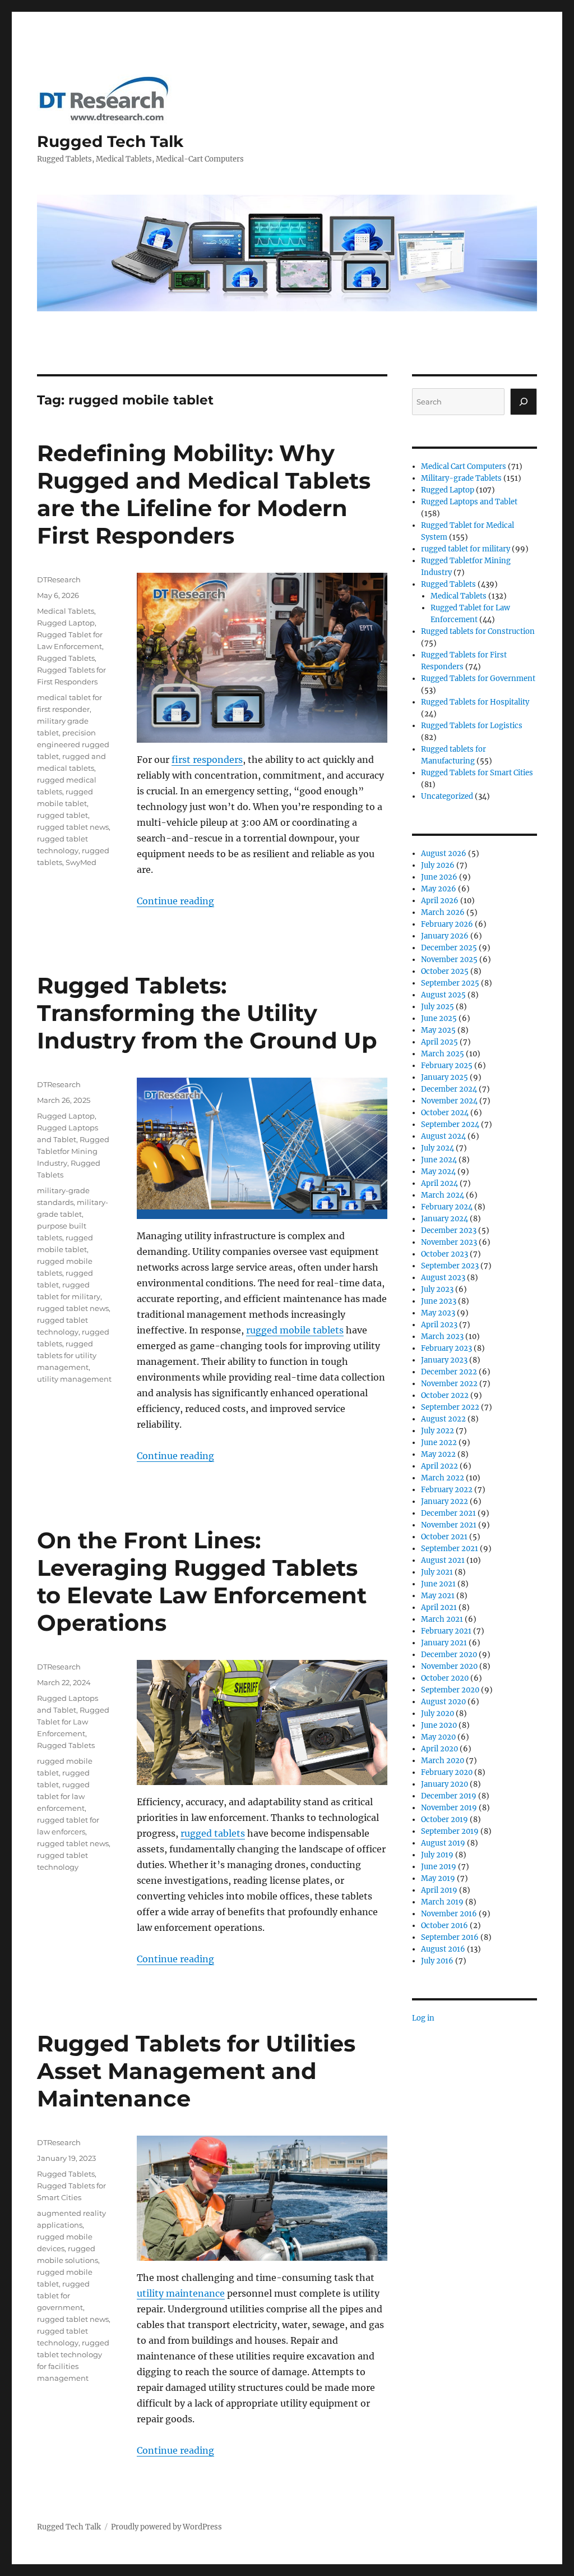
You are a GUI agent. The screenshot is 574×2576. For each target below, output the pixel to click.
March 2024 (443, 1195)
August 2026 (444, 854)
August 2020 (443, 1702)
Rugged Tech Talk (110, 141)
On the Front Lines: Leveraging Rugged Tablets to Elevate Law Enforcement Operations (202, 1581)
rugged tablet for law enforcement (63, 1796)
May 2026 (439, 889)
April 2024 (439, 1183)
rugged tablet (63, 815)
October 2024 (445, 1113)
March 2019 (442, 1902)
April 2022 (439, 1466)
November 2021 (449, 1525)
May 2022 (438, 1454)
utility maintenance (181, 2293)
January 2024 (445, 1219)
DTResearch (59, 579)
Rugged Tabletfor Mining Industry (73, 1151)
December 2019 (449, 1796)
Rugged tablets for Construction (478, 631)
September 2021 (450, 1549)
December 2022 (449, 1372)
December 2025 (449, 948)
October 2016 (445, 1926)
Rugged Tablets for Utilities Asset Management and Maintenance (196, 2071)
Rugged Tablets (66, 658)
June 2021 (438, 1584)
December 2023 (449, 1231)
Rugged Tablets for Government (478, 679)
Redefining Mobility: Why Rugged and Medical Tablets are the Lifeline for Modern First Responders (204, 494)
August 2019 (443, 1843)
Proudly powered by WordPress (166, 2527)
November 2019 (449, 1808)
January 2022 (445, 1501)
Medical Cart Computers (464, 466)
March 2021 (442, 1619)
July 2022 (438, 1431)
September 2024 (450, 1124)
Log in (423, 2018)
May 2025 (438, 1030)
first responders (207, 760)
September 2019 (450, 1831)
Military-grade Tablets (461, 478)
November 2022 (449, 1384)
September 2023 (450, 1266)
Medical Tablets (66, 611)
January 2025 (445, 1077)
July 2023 (437, 1289)
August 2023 (443, 1278)
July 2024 (438, 1148)
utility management (74, 1379)
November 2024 (449, 1101)
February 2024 (447, 1207)
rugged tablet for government (63, 2296)
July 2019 (437, 1855)
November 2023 (449, 1242)
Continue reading (175, 901)
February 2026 (447, 924)
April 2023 (439, 1325)
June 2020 (439, 1725)
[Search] (524, 402)
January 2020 (445, 1784)
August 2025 (443, 995)
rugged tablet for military (466, 549)
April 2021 (439, 1607)
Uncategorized (447, 796)
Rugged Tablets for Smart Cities (477, 773)
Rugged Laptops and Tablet (469, 502)
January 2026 (445, 936)
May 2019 (438, 1878)
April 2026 (440, 901)
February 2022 (447, 1490)
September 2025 (450, 983)
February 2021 (446, 1631)
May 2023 (438, 1313)
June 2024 (439, 1160)
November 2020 (449, 1666)
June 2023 (439, 1301)
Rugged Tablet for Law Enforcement (73, 1722)
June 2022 (439, 1443)
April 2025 (439, 1042)
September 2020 (450, 1690)
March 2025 (443, 1054)
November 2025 (449, 960)
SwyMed (81, 862)
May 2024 (438, 1172)
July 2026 (438, 865)
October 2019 (445, 1820)
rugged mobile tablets (295, 1330)
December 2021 (448, 1513)
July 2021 (437, 1572)
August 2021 (443, 1560)
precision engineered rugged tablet (73, 744)
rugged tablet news (73, 827)
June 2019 (439, 1867)
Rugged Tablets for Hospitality (475, 702)
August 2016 (443, 1949)
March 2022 (443, 1478)
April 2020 (439, 1749)
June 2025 (439, 1018)
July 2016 (437, 1961)
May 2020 (438, 1737)
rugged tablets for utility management (67, 1355)
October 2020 (445, 1678)
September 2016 (450, 1937)
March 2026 (443, 912)
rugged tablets (213, 1833)
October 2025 (445, 971)
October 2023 (445, 1254)
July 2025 (438, 1007)
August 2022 (443, 1419)
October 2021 (444, 1537)
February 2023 (446, 1348)
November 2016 (449, 1914)
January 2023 (444, 1360)
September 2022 (450, 1407)
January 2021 (444, 1643)
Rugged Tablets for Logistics (472, 726)
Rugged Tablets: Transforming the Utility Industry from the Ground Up (207, 1013)
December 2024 (449, 1089)
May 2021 (438, 1596)
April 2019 (439, 1890)
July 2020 (438, 1714)
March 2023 (442, 1337)
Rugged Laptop (66, 623)
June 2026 (439, 877)
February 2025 (447, 1066)
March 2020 (443, 1761)
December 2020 (449, 1655)
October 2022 (445, 1395)
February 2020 (447, 1772)
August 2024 (443, 1136)
